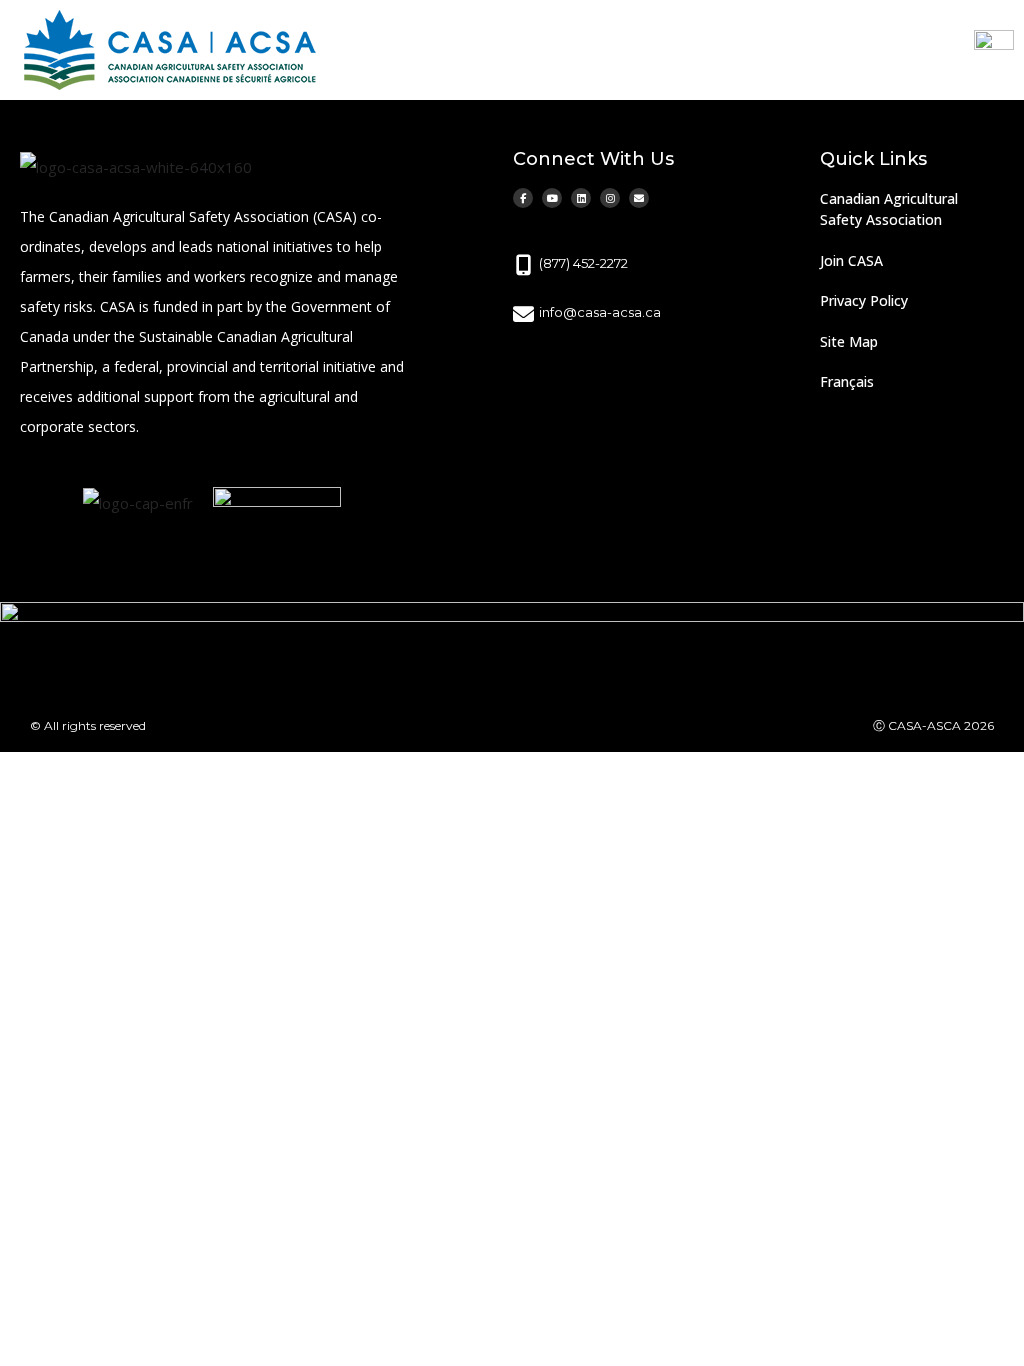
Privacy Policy (864, 300)
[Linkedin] (581, 198)
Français (847, 381)
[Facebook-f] (523, 198)
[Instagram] (610, 198)
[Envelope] (639, 198)
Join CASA (851, 260)
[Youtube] (552, 198)
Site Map (849, 341)
